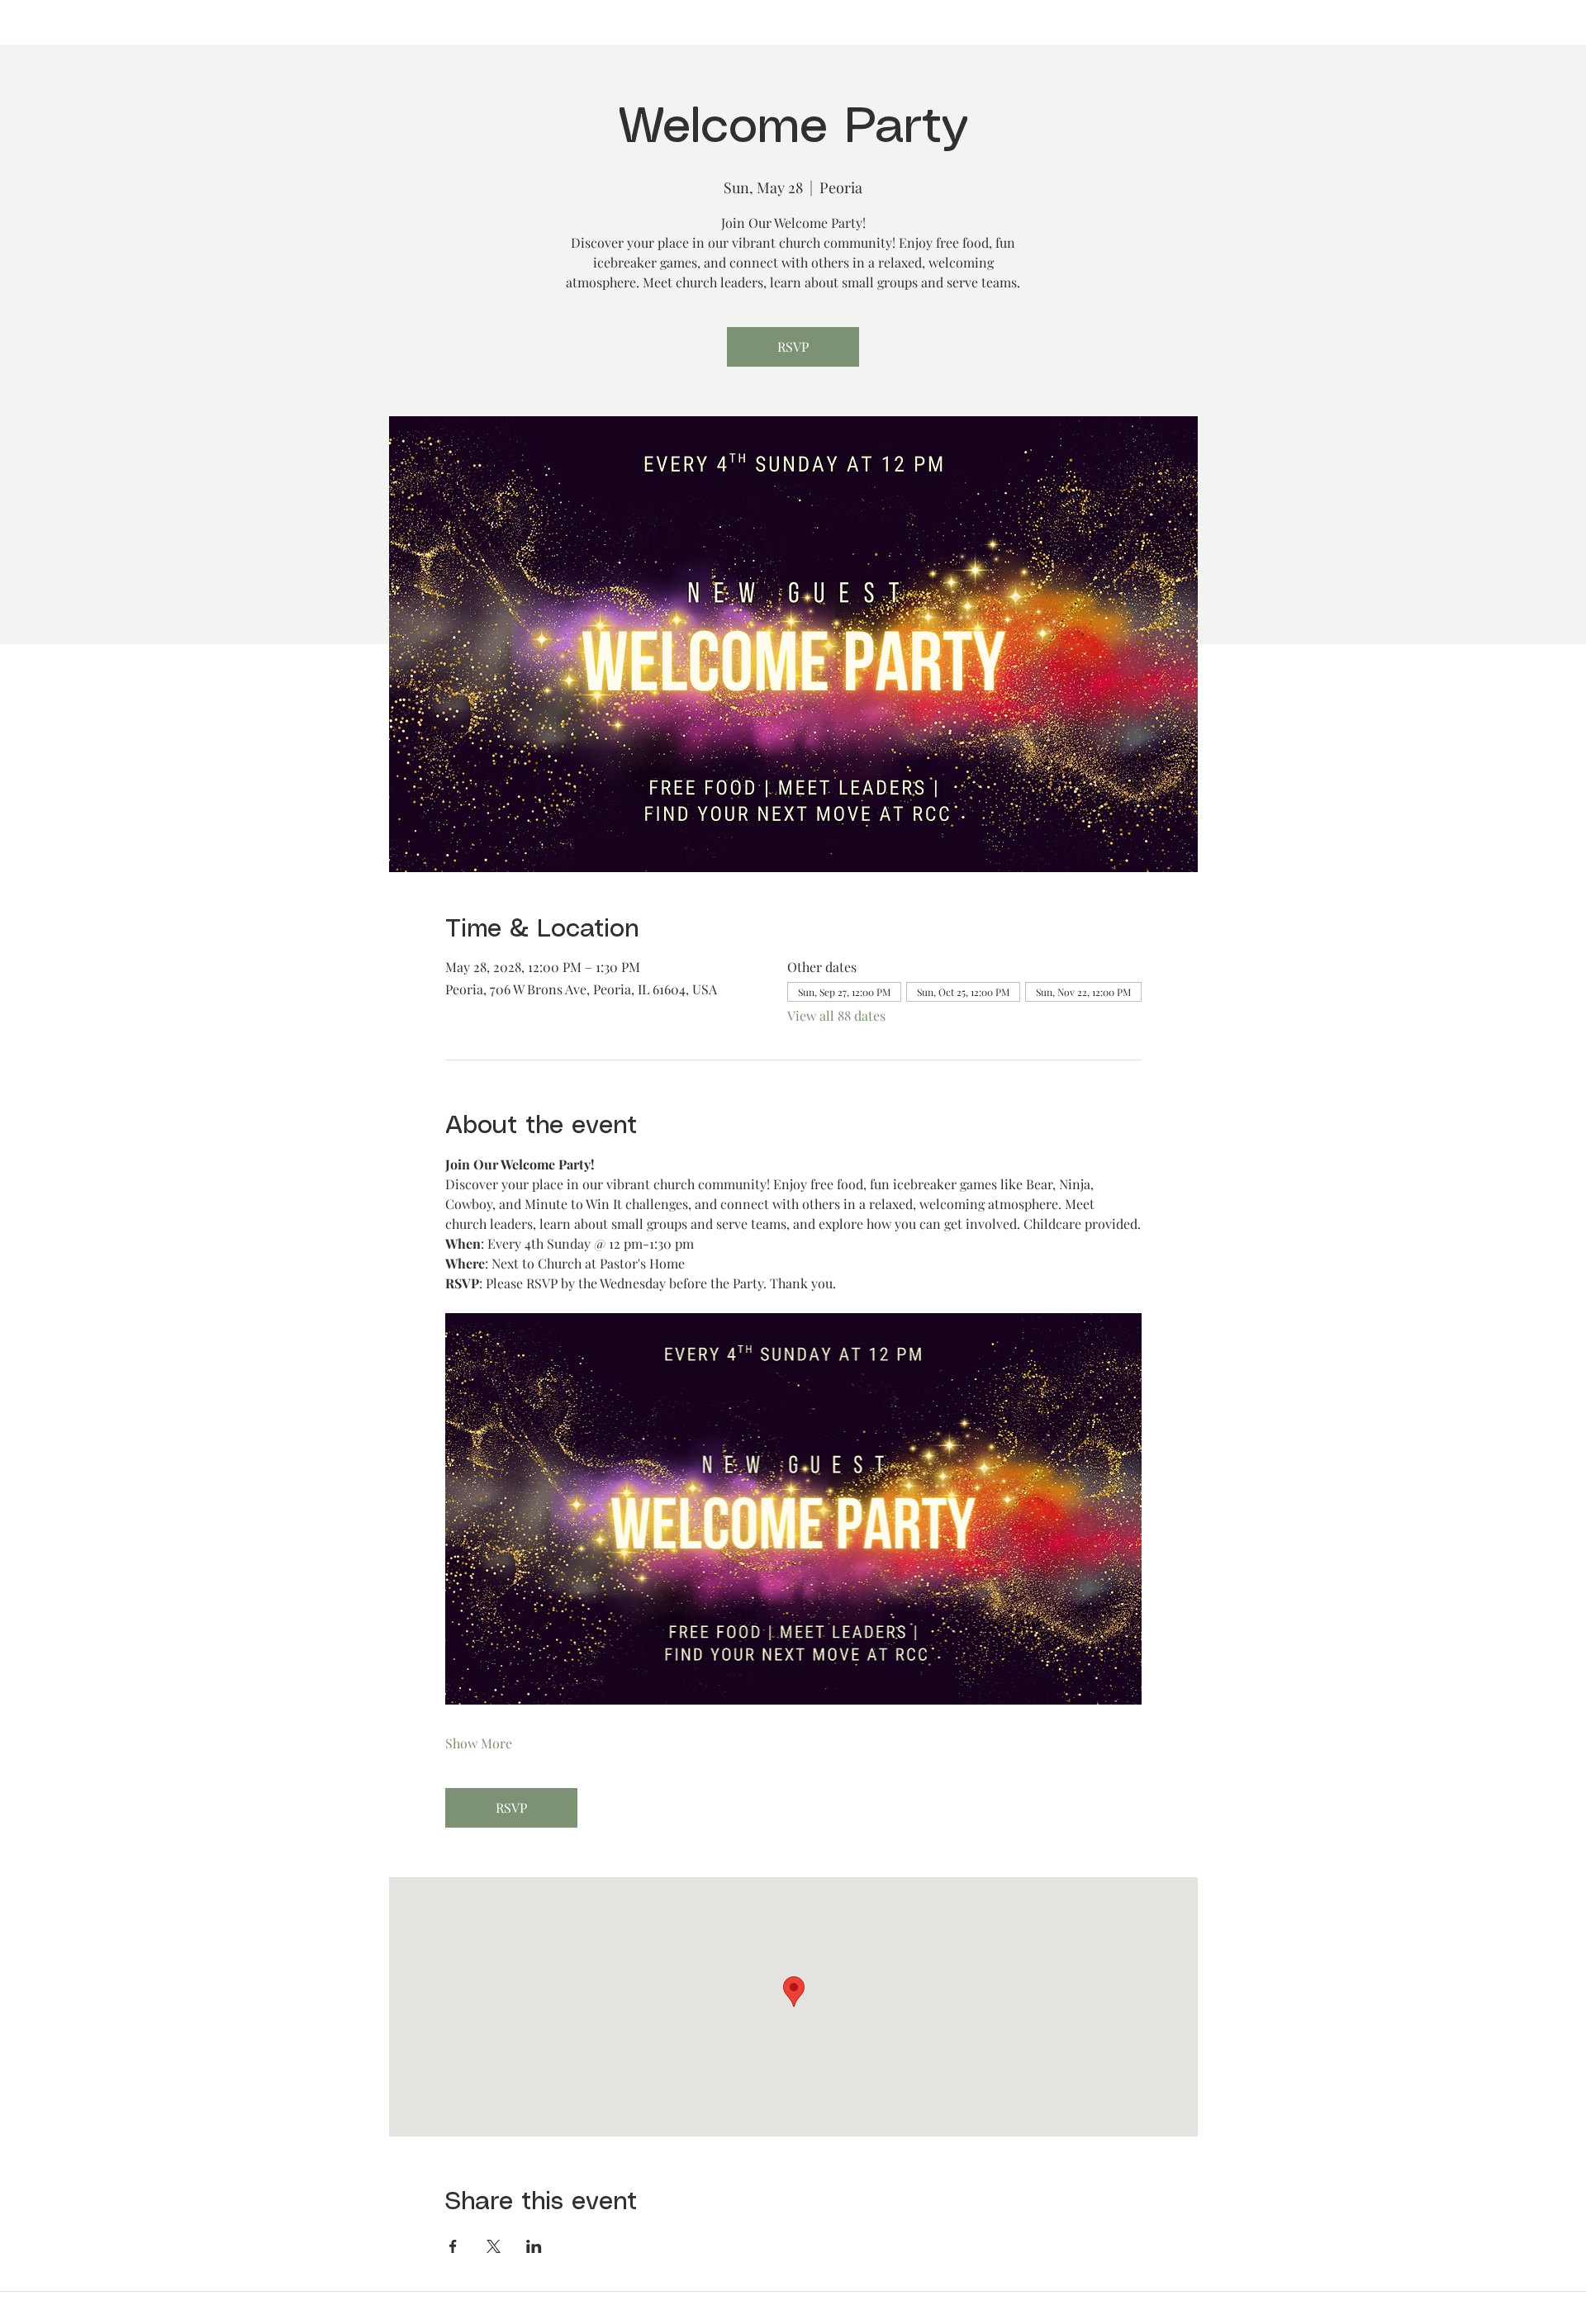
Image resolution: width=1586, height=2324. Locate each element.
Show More (479, 1743)
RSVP (793, 346)
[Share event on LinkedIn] (534, 2246)
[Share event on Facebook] (453, 2246)
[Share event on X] (494, 2246)
